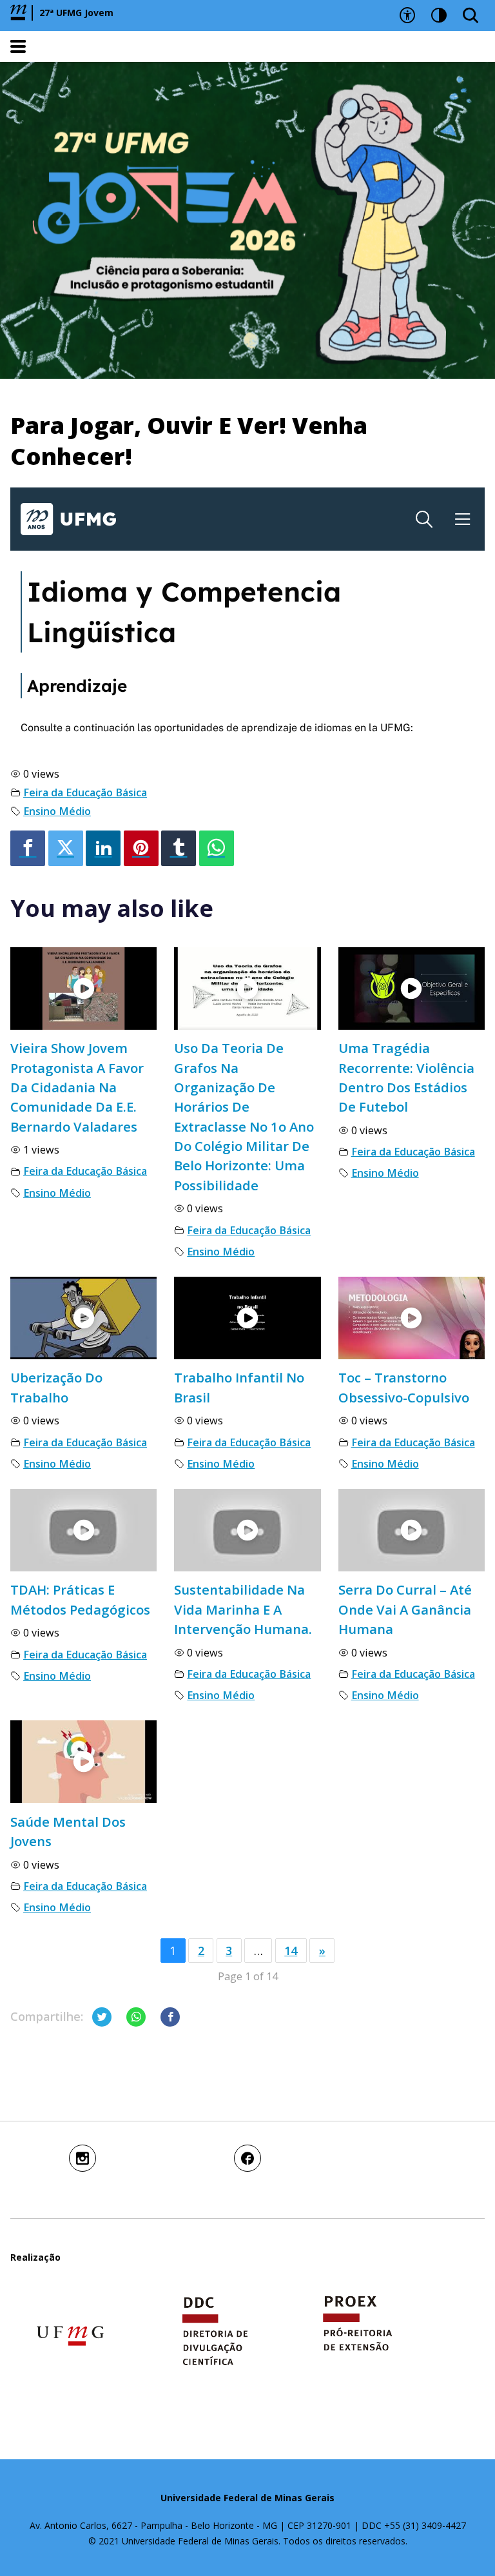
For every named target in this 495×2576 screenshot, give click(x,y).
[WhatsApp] (217, 848)
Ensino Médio (57, 811)
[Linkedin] (103, 848)
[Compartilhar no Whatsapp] (136, 2017)
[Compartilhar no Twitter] (102, 2017)
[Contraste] (439, 15)
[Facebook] (28, 848)
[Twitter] (66, 848)
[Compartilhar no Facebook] (170, 2017)
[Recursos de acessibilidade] (407, 15)
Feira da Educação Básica (85, 792)
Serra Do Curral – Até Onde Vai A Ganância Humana (405, 1609)
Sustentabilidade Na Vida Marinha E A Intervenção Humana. (243, 1609)
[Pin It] (141, 848)
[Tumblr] (179, 848)
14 (291, 1951)
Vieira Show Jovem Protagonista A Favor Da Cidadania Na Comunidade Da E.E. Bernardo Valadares (77, 1087)
